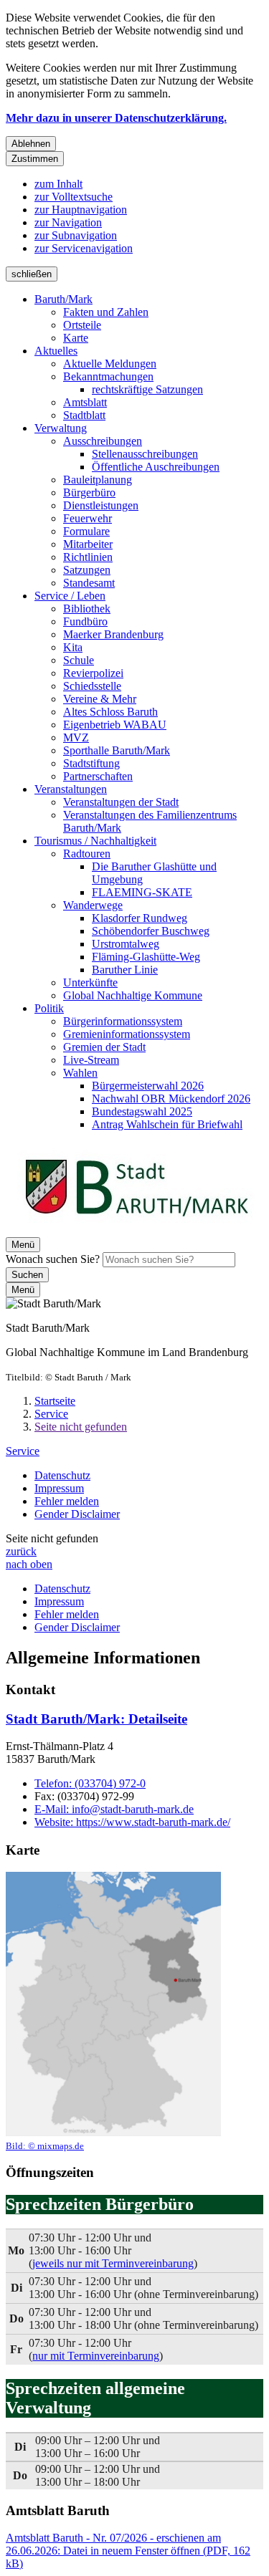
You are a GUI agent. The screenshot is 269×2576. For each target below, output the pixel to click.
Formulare (86, 531)
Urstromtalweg (126, 944)
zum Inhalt (58, 184)
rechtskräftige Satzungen (147, 389)
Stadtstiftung (91, 763)
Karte (76, 338)
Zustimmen (35, 159)
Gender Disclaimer (77, 1514)
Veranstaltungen (71, 789)
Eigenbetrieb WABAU (115, 725)
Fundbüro (85, 621)
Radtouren (87, 854)
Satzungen (87, 570)
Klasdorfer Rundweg (140, 918)
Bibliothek (87, 609)
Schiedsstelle (92, 686)
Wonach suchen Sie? (53, 1259)
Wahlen (80, 1073)
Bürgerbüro (89, 492)
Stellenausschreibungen (145, 454)
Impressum (59, 1488)
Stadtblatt (84, 415)
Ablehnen (31, 144)
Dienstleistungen (101, 505)
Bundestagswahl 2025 (142, 1111)
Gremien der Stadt (104, 1047)
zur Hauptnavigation (81, 210)
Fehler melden (67, 1501)
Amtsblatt (85, 402)
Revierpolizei (93, 673)
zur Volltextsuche (74, 197)
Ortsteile (82, 325)
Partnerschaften (98, 776)
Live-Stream (91, 1060)
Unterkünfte (90, 982)
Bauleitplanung (98, 480)
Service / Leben (70, 596)
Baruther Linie (125, 970)
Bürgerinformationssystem (123, 1021)
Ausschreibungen (103, 441)
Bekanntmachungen (108, 376)
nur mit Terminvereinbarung (96, 2356)
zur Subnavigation (76, 235)
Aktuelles (56, 351)
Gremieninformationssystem (127, 1034)
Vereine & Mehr (100, 699)
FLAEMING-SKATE (142, 892)
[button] (113, 2012)
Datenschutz (62, 1475)
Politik (49, 1008)
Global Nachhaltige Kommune (133, 995)
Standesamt (89, 583)
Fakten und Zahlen (106, 312)
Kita (73, 647)
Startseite (55, 1401)
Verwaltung (61, 428)
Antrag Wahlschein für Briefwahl (167, 1124)
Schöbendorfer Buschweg (151, 931)
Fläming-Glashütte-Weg (146, 957)
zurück (21, 1551)
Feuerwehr (88, 518)
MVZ (76, 737)
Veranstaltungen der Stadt (121, 802)
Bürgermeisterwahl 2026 (148, 1086)
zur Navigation (68, 222)
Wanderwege (93, 905)
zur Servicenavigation (84, 248)
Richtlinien (88, 557)
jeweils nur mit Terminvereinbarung (113, 2263)
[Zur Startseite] (136, 1230)
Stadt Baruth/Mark (96, 1719)
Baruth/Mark (63, 299)
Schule (79, 660)
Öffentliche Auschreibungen (156, 467)
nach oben (29, 1564)
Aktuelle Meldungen (110, 364)
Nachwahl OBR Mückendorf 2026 (171, 1099)
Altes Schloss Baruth (110, 712)
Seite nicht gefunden (81, 1427)
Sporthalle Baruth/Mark (117, 750)
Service (51, 1414)
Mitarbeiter (88, 544)
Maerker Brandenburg (113, 634)
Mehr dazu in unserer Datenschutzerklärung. (116, 118)
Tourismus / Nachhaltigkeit (95, 841)
